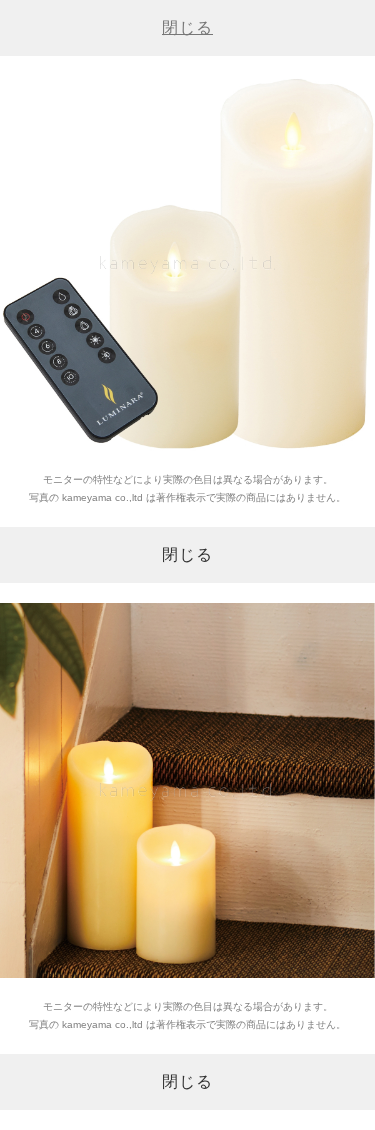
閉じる (187, 27)
